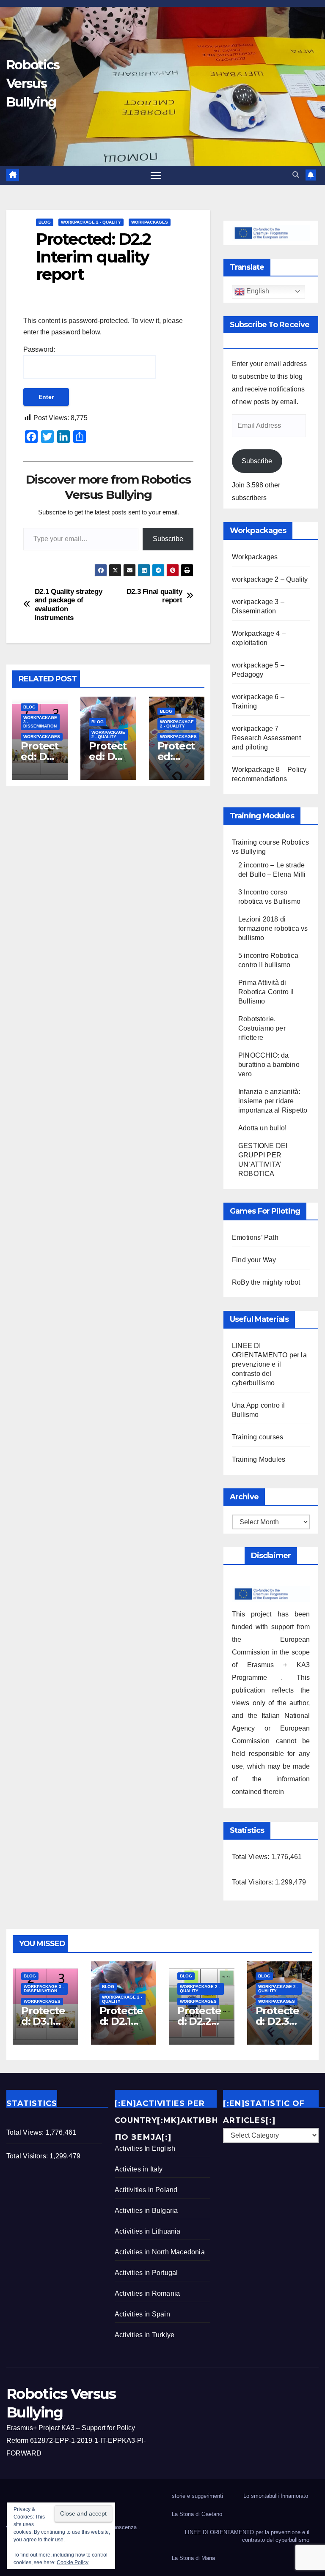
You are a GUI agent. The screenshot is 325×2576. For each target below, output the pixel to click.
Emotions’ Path (255, 1237)
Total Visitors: (253, 1882)
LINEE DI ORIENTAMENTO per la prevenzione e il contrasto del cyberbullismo (269, 1364)
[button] (296, 175)
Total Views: (252, 1857)
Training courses (258, 1437)
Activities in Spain (142, 2314)
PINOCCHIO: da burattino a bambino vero (269, 1065)
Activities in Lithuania (148, 2231)
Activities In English (145, 2148)
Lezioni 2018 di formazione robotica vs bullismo (273, 928)
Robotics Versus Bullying (33, 83)
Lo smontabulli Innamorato (276, 2496)
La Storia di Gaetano (197, 2514)
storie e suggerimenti (197, 2496)
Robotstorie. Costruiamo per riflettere (262, 1028)
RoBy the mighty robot (266, 1282)
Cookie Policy (73, 2562)
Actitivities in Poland (146, 2190)
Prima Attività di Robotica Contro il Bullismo (266, 992)
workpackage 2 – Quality (270, 579)
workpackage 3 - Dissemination (40, 722)
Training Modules (259, 1459)
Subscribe (168, 539)
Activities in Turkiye (145, 2335)
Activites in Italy (139, 2169)
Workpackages (150, 222)
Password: (39, 349)
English (257, 291)
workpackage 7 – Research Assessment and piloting (266, 738)
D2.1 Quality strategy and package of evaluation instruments (69, 604)
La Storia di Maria (193, 2558)
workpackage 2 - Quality (91, 222)
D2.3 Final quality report (154, 596)
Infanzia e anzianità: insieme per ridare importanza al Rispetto (273, 1101)
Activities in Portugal (146, 2273)
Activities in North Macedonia (160, 2252)
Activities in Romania (147, 2293)
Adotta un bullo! (262, 1128)
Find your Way (254, 1260)
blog (45, 222)
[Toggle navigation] (156, 175)
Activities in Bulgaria (146, 2211)
